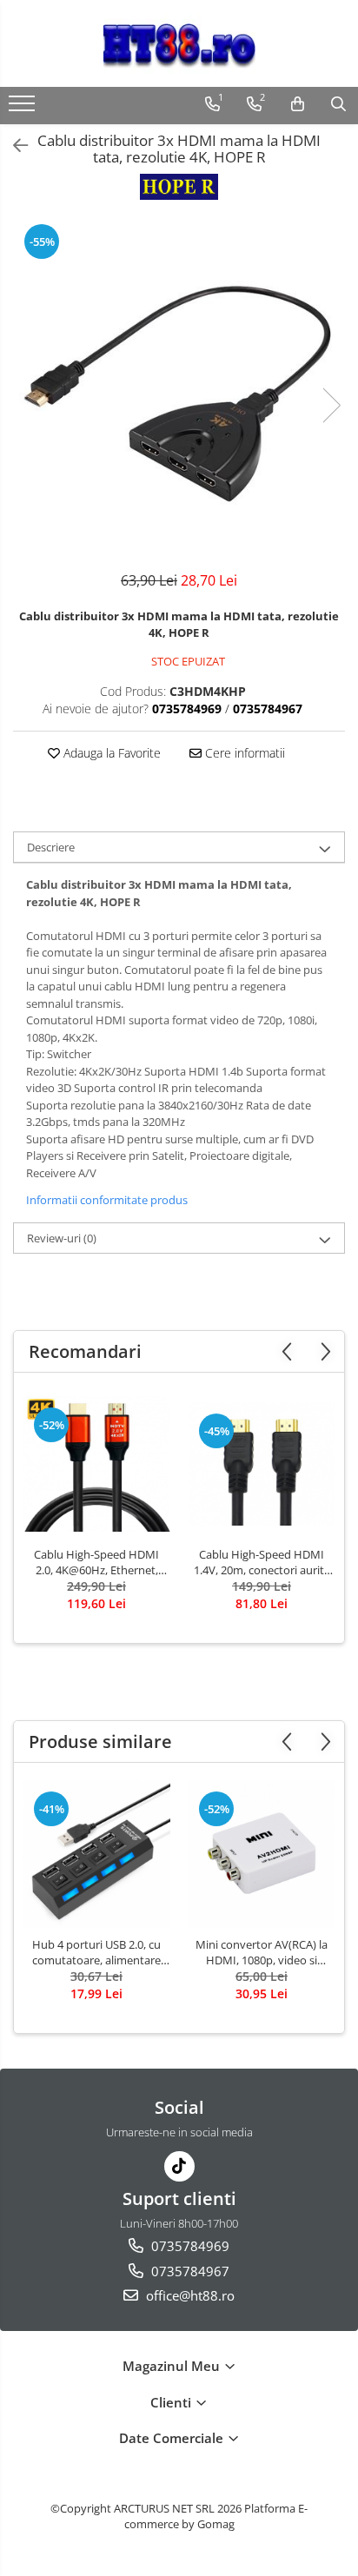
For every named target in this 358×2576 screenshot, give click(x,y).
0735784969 (189, 2246)
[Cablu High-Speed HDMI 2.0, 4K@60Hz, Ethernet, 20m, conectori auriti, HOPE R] (96, 1463)
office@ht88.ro (189, 2295)
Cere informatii (243, 753)
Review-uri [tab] (62, 1238)
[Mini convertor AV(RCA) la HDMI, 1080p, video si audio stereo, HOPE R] (262, 1854)
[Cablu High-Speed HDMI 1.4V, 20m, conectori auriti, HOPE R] (262, 1464)
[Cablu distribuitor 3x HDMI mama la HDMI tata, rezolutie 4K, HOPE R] (179, 387)
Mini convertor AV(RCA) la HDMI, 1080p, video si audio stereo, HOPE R (262, 1952)
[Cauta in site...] (338, 104)
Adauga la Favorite (110, 753)
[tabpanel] (179, 387)
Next (331, 405)
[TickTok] (179, 2166)
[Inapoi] (13, 146)
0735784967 (189, 2271)
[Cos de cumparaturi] (298, 104)
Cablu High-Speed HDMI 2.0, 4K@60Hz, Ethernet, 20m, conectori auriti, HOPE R (96, 1562)
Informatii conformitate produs (107, 1200)
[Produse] (24, 109)
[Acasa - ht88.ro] (179, 43)
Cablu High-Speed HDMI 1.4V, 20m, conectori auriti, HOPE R (262, 1562)
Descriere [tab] (51, 847)
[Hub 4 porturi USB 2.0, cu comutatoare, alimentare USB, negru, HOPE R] (96, 1854)
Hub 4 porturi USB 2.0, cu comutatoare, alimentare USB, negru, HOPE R (96, 1952)
